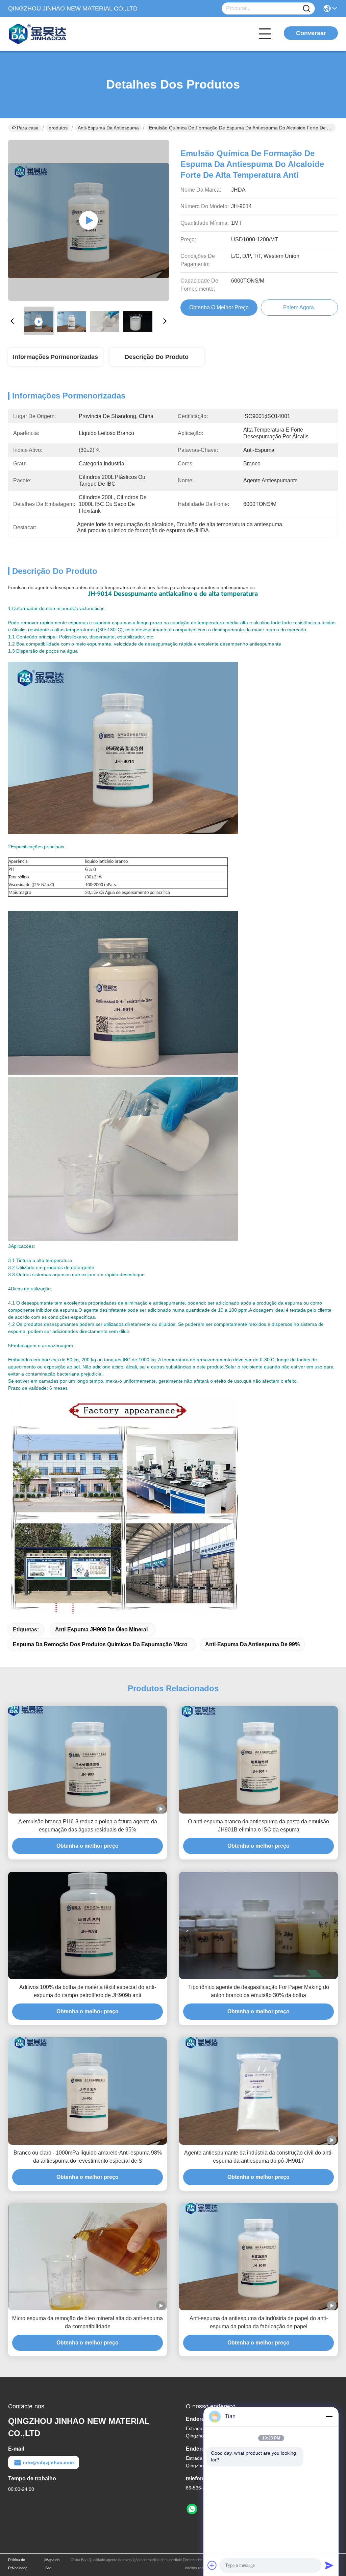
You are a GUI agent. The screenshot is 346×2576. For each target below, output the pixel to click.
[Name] (306, 9)
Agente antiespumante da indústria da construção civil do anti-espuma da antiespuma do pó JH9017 (258, 2157)
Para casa (28, 128)
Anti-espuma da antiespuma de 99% (252, 1644)
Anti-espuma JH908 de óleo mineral (101, 1630)
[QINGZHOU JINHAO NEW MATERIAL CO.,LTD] (45, 34)
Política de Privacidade (18, 2564)
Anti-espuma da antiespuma (108, 128)
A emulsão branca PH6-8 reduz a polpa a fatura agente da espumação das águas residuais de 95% (88, 1826)
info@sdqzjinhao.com (48, 2462)
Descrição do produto (157, 357)
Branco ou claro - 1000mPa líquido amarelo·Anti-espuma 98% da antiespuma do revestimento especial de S (88, 2157)
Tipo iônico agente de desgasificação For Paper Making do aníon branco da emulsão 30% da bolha (259, 1991)
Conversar (311, 33)
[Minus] (329, 2416)
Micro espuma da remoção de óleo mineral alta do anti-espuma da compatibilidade (88, 2322)
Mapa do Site (52, 2564)
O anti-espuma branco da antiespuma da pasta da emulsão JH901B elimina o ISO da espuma (258, 1826)
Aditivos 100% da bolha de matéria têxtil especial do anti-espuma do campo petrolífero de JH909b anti (88, 1991)
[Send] (329, 2565)
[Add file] (212, 2565)
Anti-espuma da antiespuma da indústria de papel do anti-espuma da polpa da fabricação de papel (259, 2322)
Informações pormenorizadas (55, 357)
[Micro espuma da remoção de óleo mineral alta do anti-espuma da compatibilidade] (88, 2257)
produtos (58, 128)
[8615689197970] (192, 2509)
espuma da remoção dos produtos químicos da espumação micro (100, 1644)
